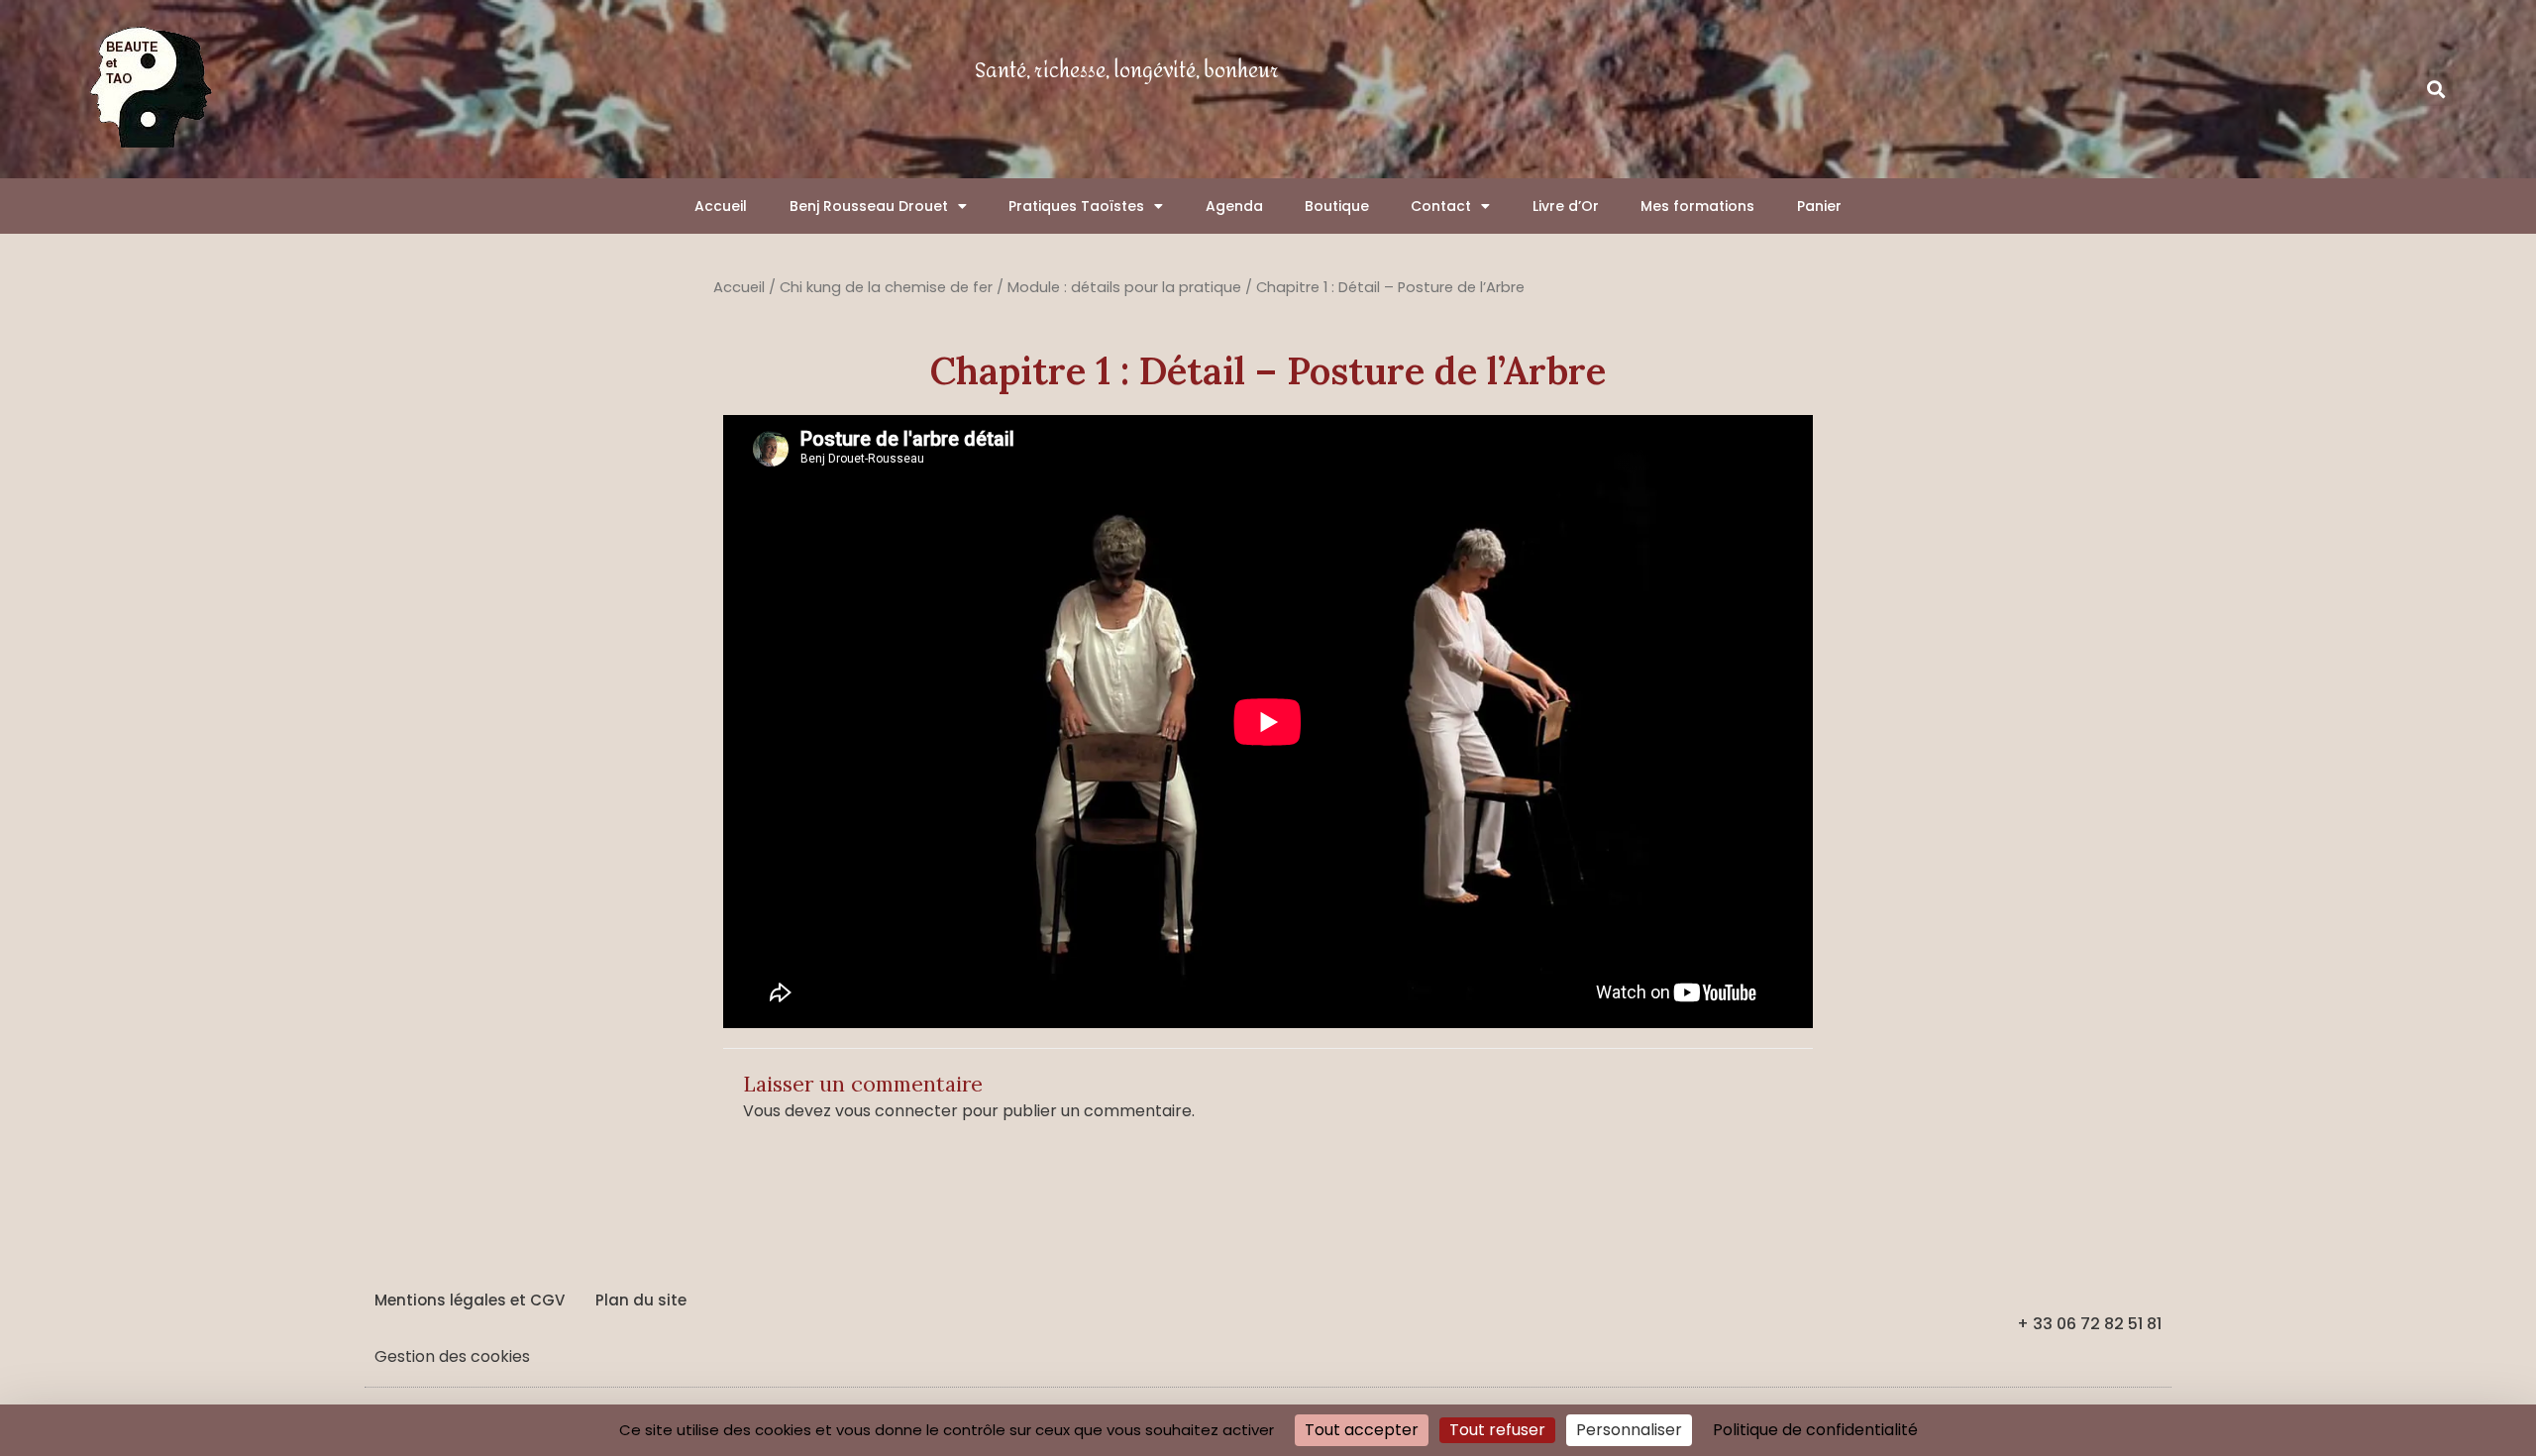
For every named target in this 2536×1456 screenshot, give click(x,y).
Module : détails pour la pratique (1124, 287)
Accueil (721, 206)
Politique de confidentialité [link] (1815, 1430)
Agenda (1234, 206)
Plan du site (641, 1300)
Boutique (1337, 206)
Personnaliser (1629, 1430)
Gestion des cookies (452, 1356)
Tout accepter (1362, 1430)
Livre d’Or (1566, 206)
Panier (1819, 206)
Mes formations (1697, 206)
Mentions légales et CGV (470, 1300)
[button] (2436, 90)
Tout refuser (1497, 1430)
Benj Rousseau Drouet (869, 206)
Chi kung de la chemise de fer (886, 287)
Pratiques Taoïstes (1076, 206)
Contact (1441, 206)
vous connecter (897, 1111)
